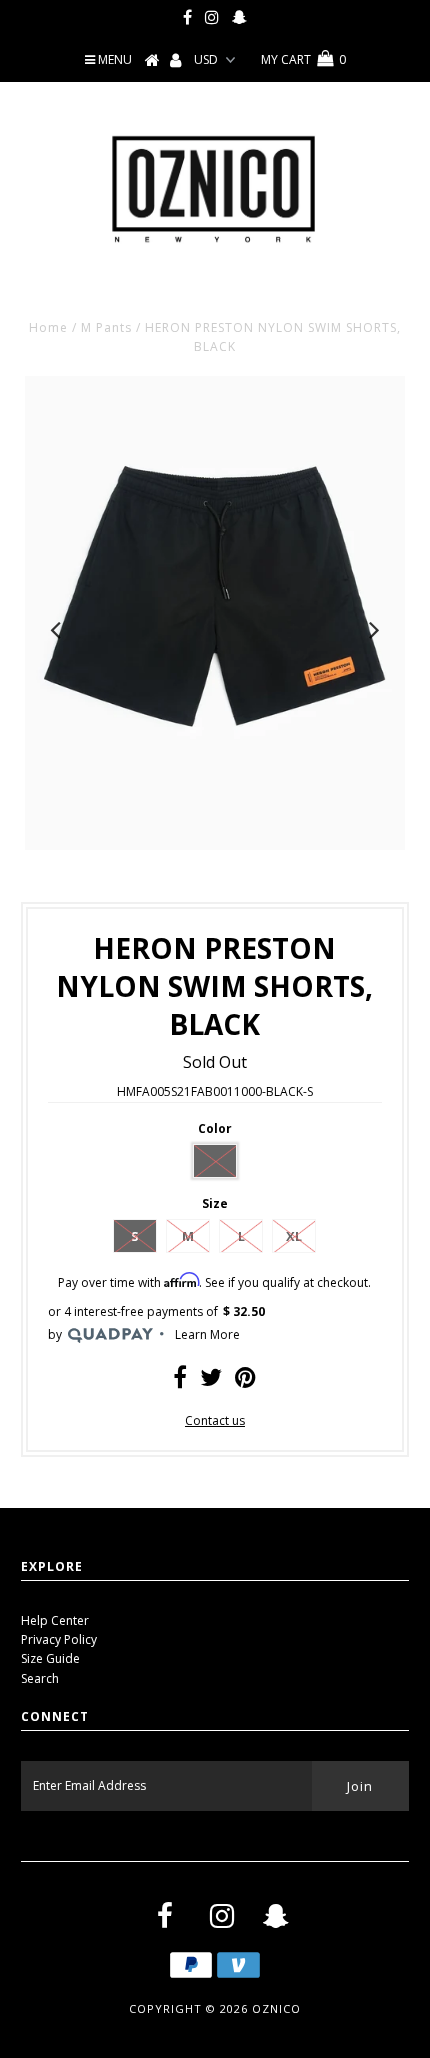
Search (40, 1678)
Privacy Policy (59, 1639)
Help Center (55, 1620)
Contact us (215, 1420)
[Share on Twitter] (211, 1381)
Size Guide (50, 1658)
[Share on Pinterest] (245, 1381)
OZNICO (276, 2008)
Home (48, 327)
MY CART (303, 59)
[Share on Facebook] (180, 1381)
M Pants (106, 327)
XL (294, 1236)
